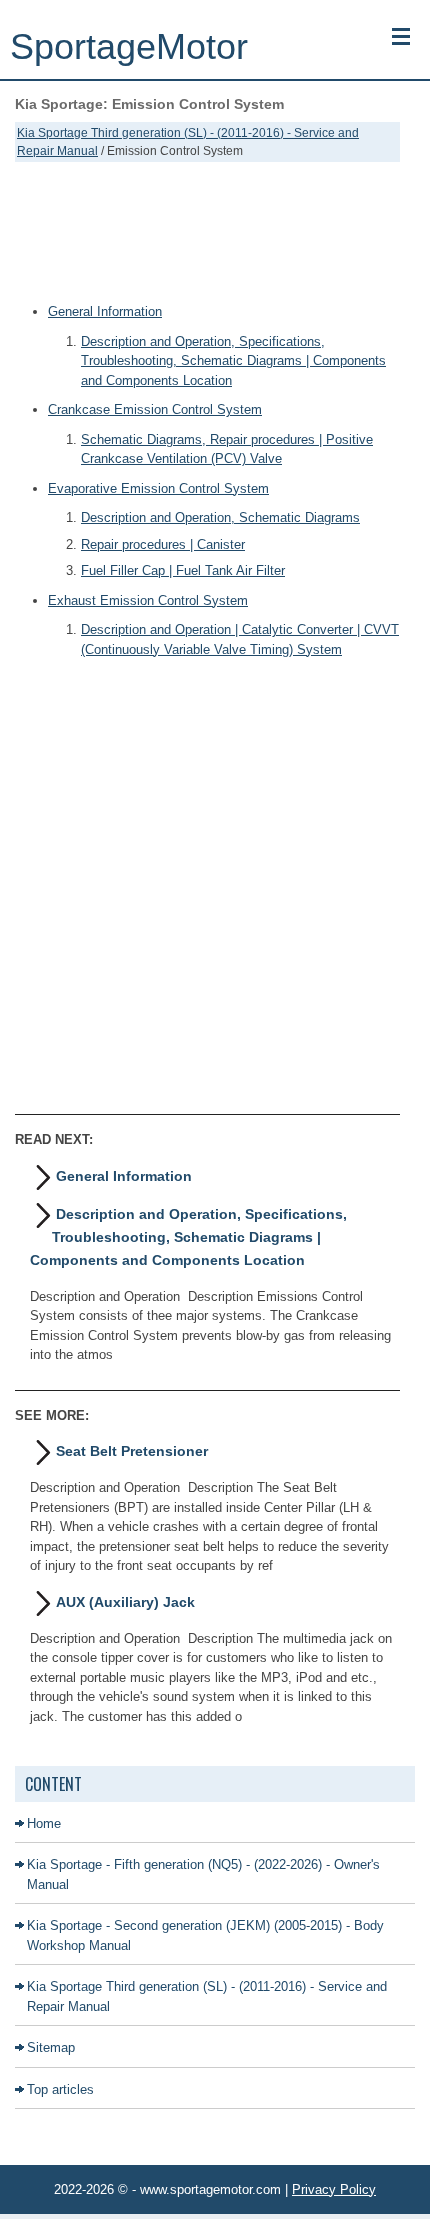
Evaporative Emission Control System (158, 488)
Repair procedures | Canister (163, 544)
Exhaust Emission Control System (148, 600)
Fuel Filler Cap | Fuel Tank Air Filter (183, 570)
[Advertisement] (207, 232)
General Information (105, 311)
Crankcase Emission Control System (155, 409)
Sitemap (51, 2047)
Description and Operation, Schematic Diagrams (220, 517)
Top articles (60, 2089)
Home (44, 1823)
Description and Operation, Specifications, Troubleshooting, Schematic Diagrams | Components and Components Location (233, 361)
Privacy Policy (334, 2189)
